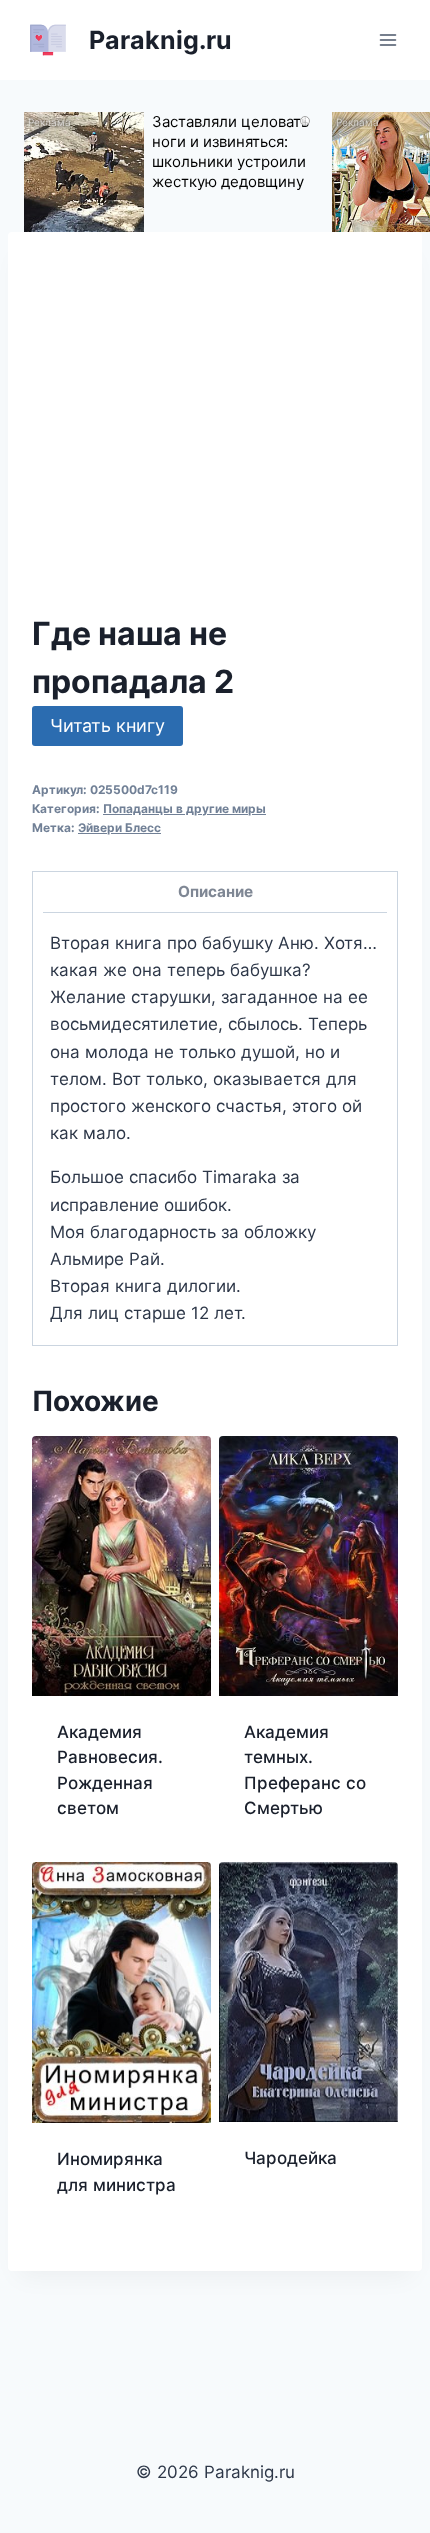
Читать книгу (107, 725)
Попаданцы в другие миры (184, 808)
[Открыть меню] (387, 39)
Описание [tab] (215, 891)
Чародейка (290, 2158)
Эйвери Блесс (119, 827)
